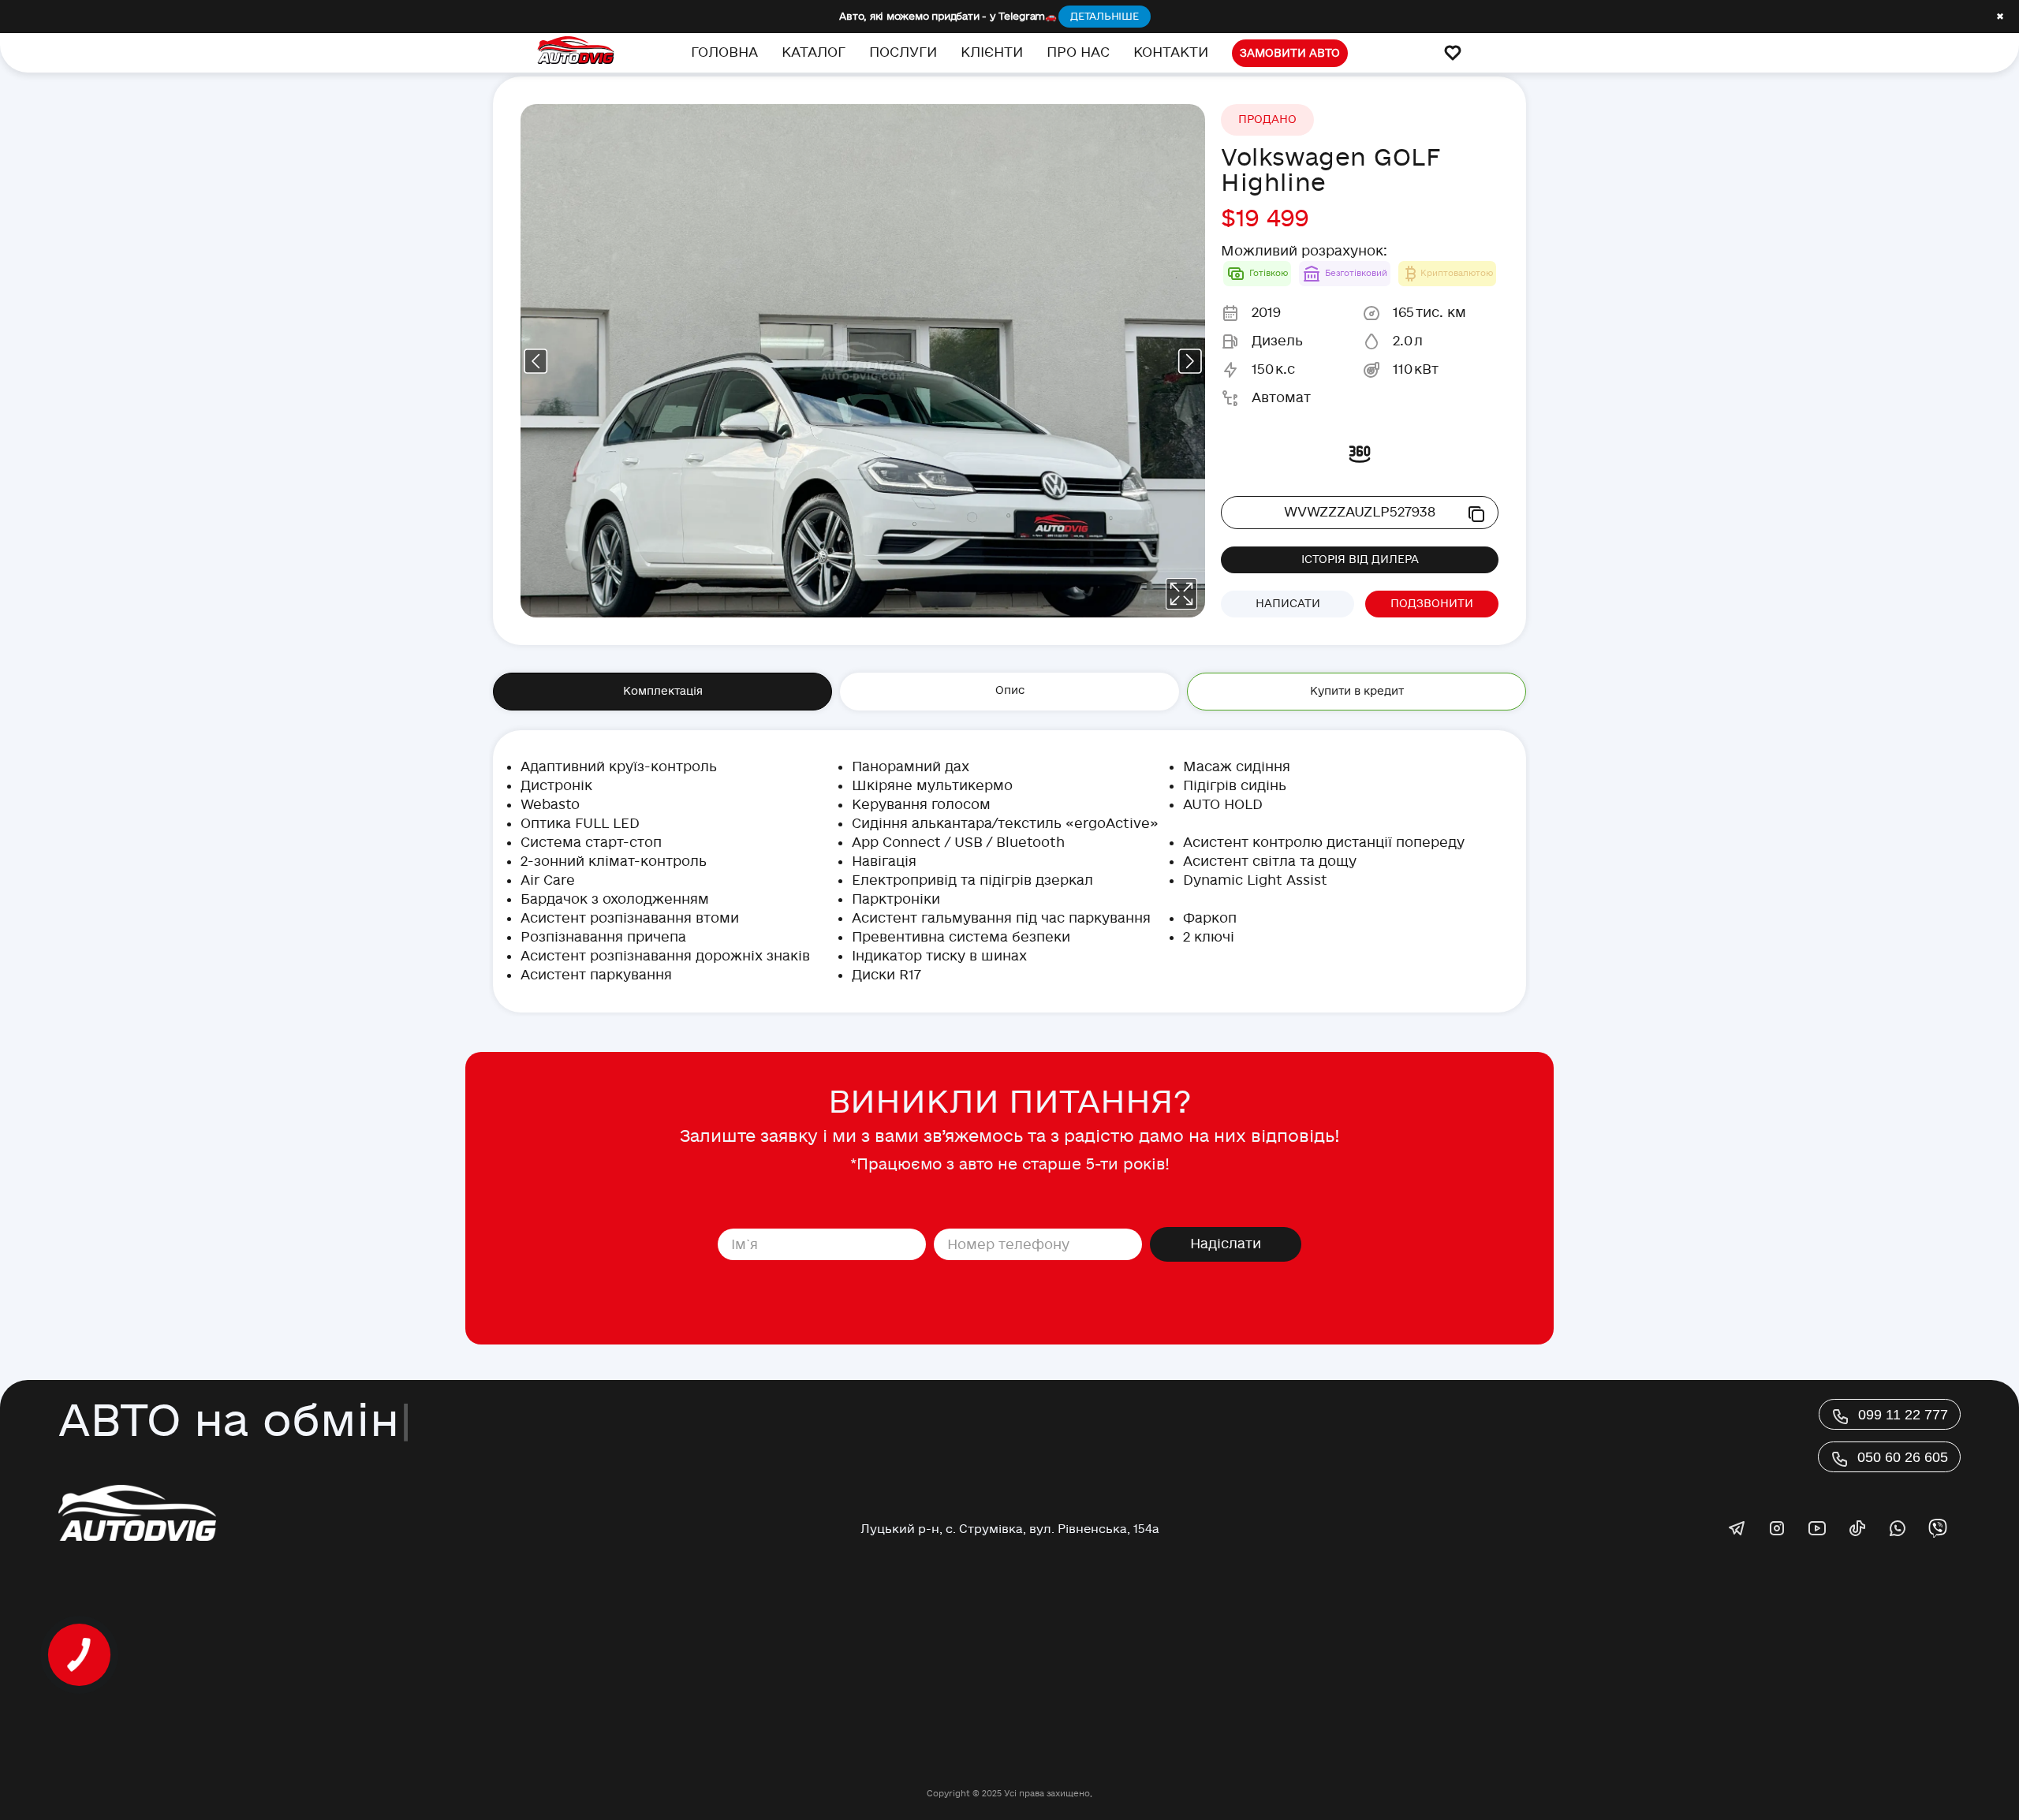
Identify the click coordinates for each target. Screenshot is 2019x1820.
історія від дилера (1360, 559)
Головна (724, 52)
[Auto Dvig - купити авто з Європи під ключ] (576, 53)
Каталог (814, 52)
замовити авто (1290, 53)
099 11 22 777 (1903, 1415)
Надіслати (1226, 1244)
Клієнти (992, 52)
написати (1288, 604)
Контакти (1171, 52)
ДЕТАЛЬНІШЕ (1105, 17)
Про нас (1078, 52)
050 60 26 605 (1903, 1457)
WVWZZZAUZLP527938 (1360, 512)
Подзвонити (1432, 604)
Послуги (903, 52)
